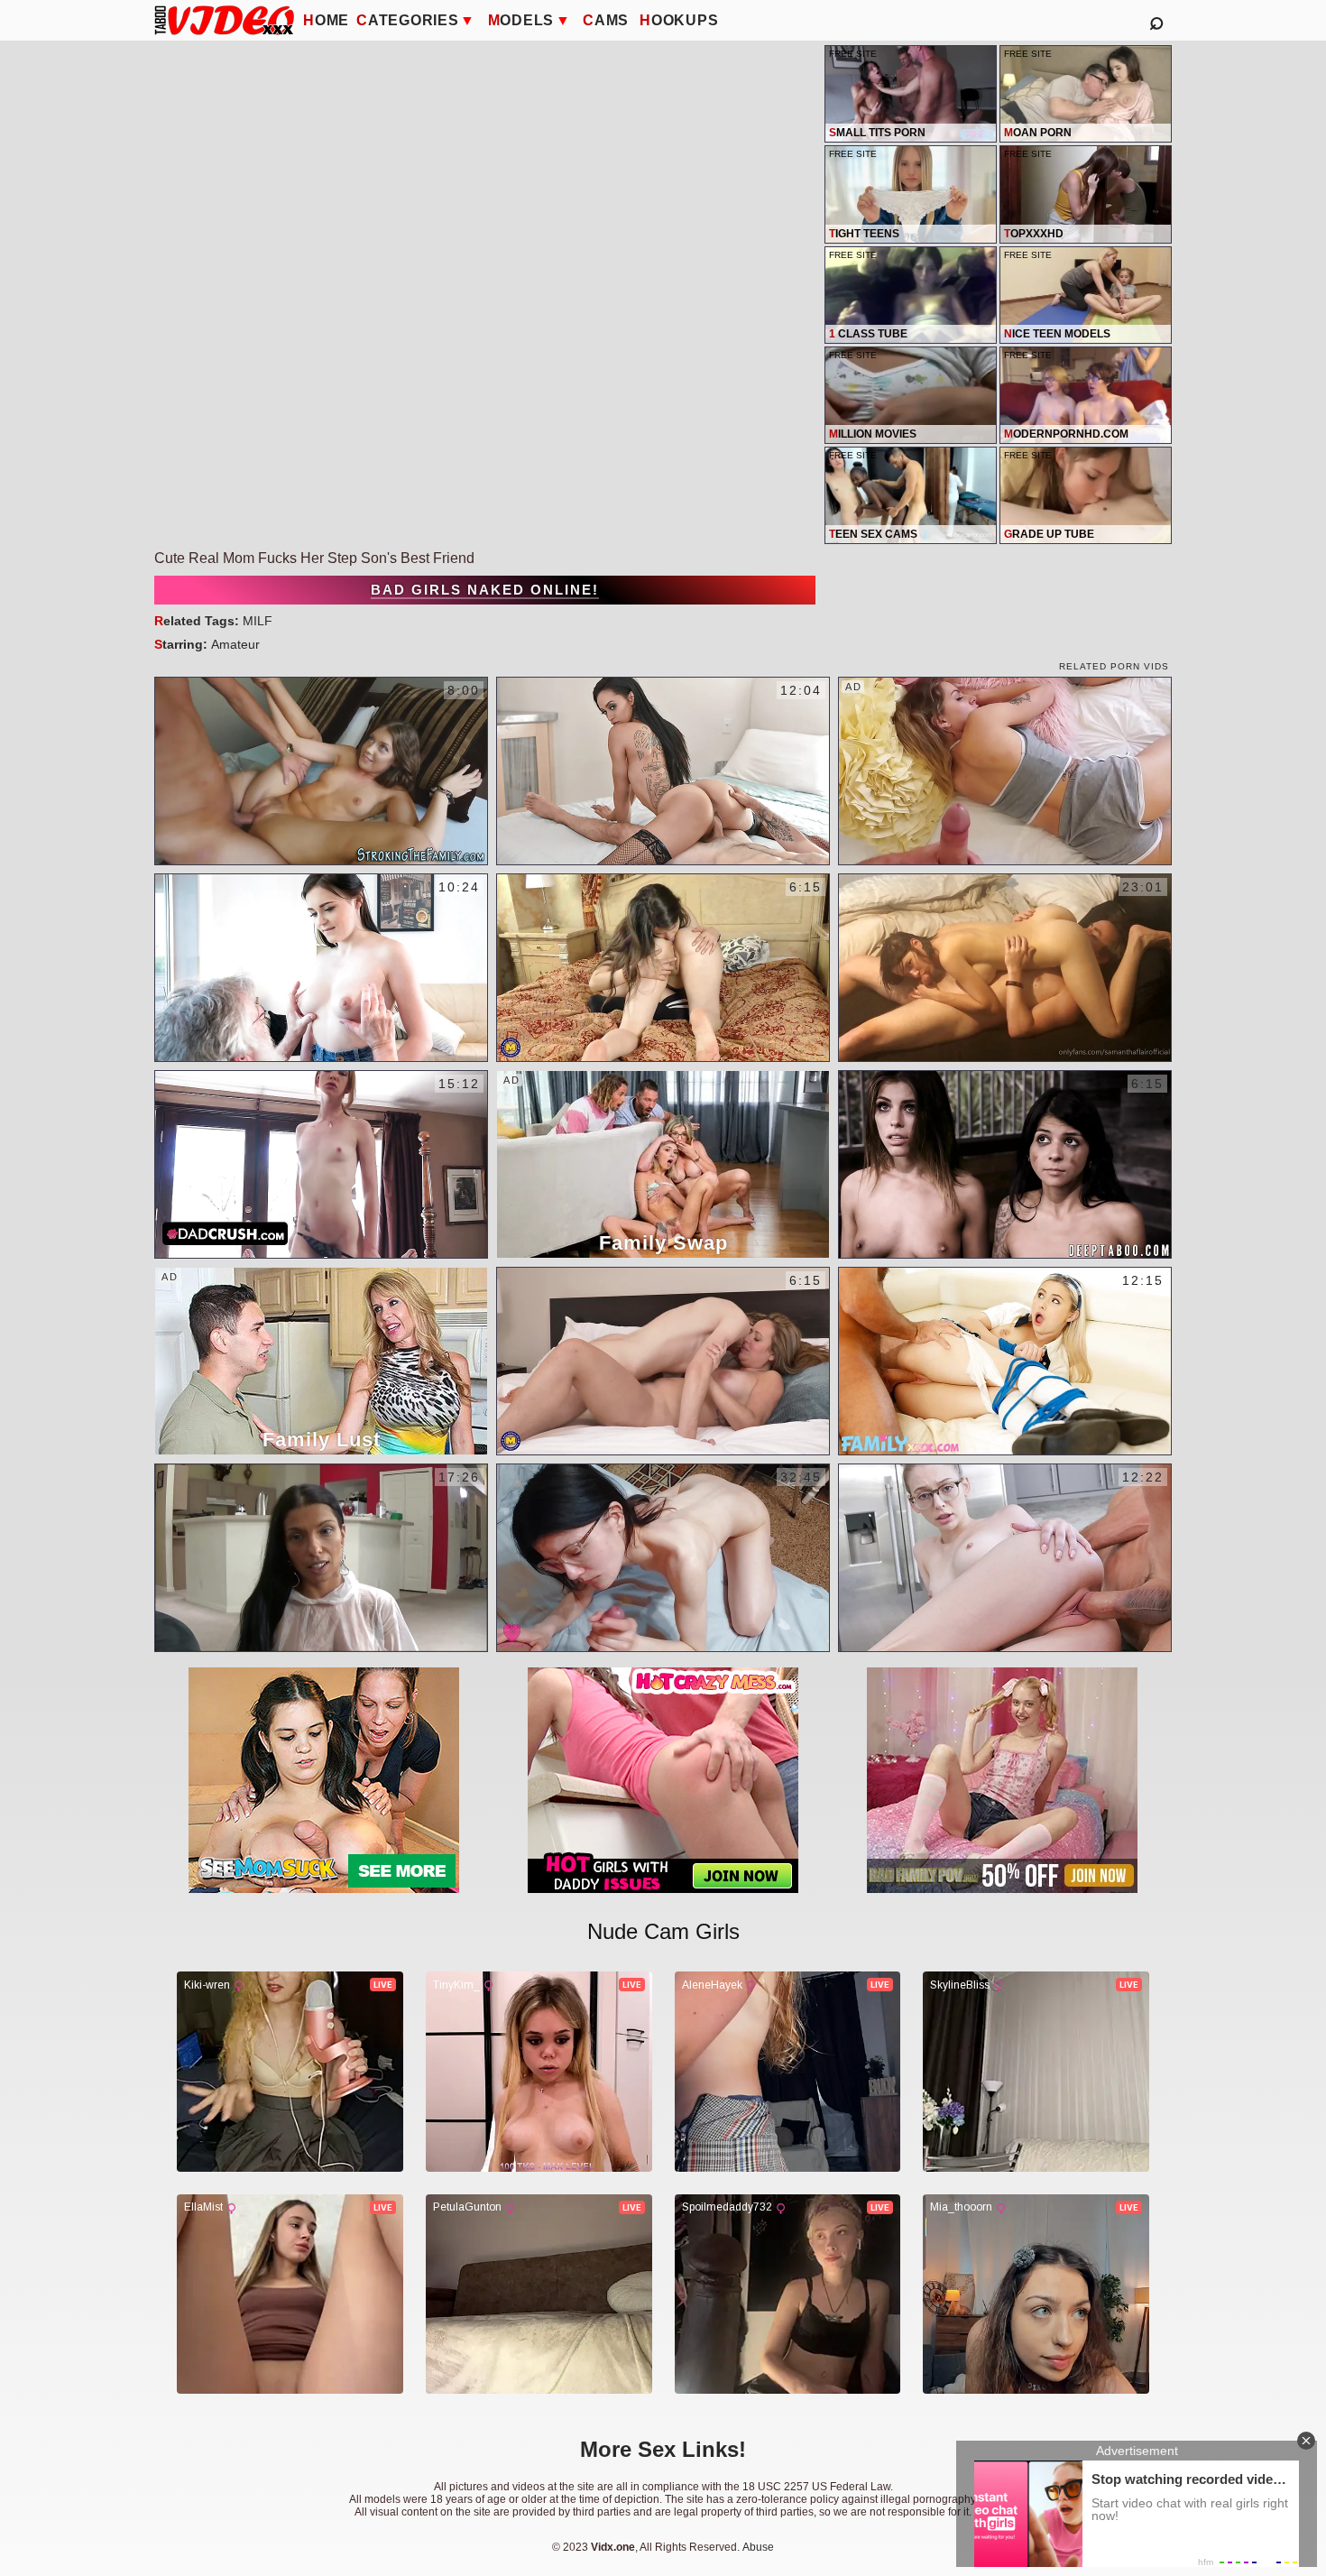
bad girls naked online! (485, 590)
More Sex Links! (663, 2449)
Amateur (235, 644)
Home (326, 20)
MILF (258, 621)
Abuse (758, 2547)
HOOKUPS (679, 20)
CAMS (606, 20)
